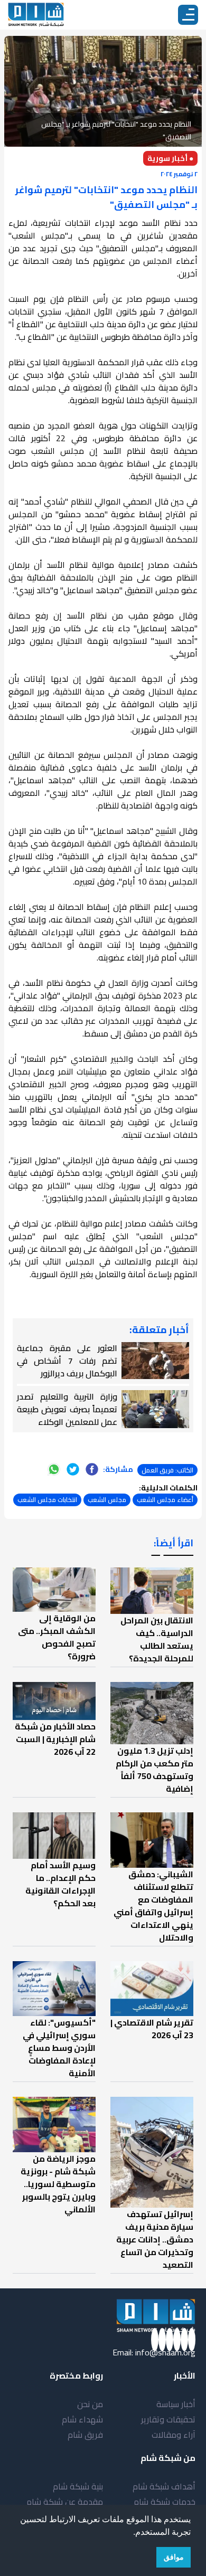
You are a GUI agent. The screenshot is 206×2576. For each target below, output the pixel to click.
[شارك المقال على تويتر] (73, 1469)
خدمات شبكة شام (165, 2502)
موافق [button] (174, 2557)
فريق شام (85, 2435)
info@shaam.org (165, 2352)
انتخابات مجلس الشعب (47, 1500)
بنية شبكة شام (78, 2486)
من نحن (90, 2404)
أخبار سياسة (176, 2404)
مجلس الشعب (107, 1500)
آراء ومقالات (174, 2435)
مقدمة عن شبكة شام (65, 2502)
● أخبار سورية (170, 158)
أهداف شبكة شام (164, 2486)
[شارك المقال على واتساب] (54, 1469)
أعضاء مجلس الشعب (165, 1500)
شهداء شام (82, 2419)
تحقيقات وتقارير (168, 2419)
